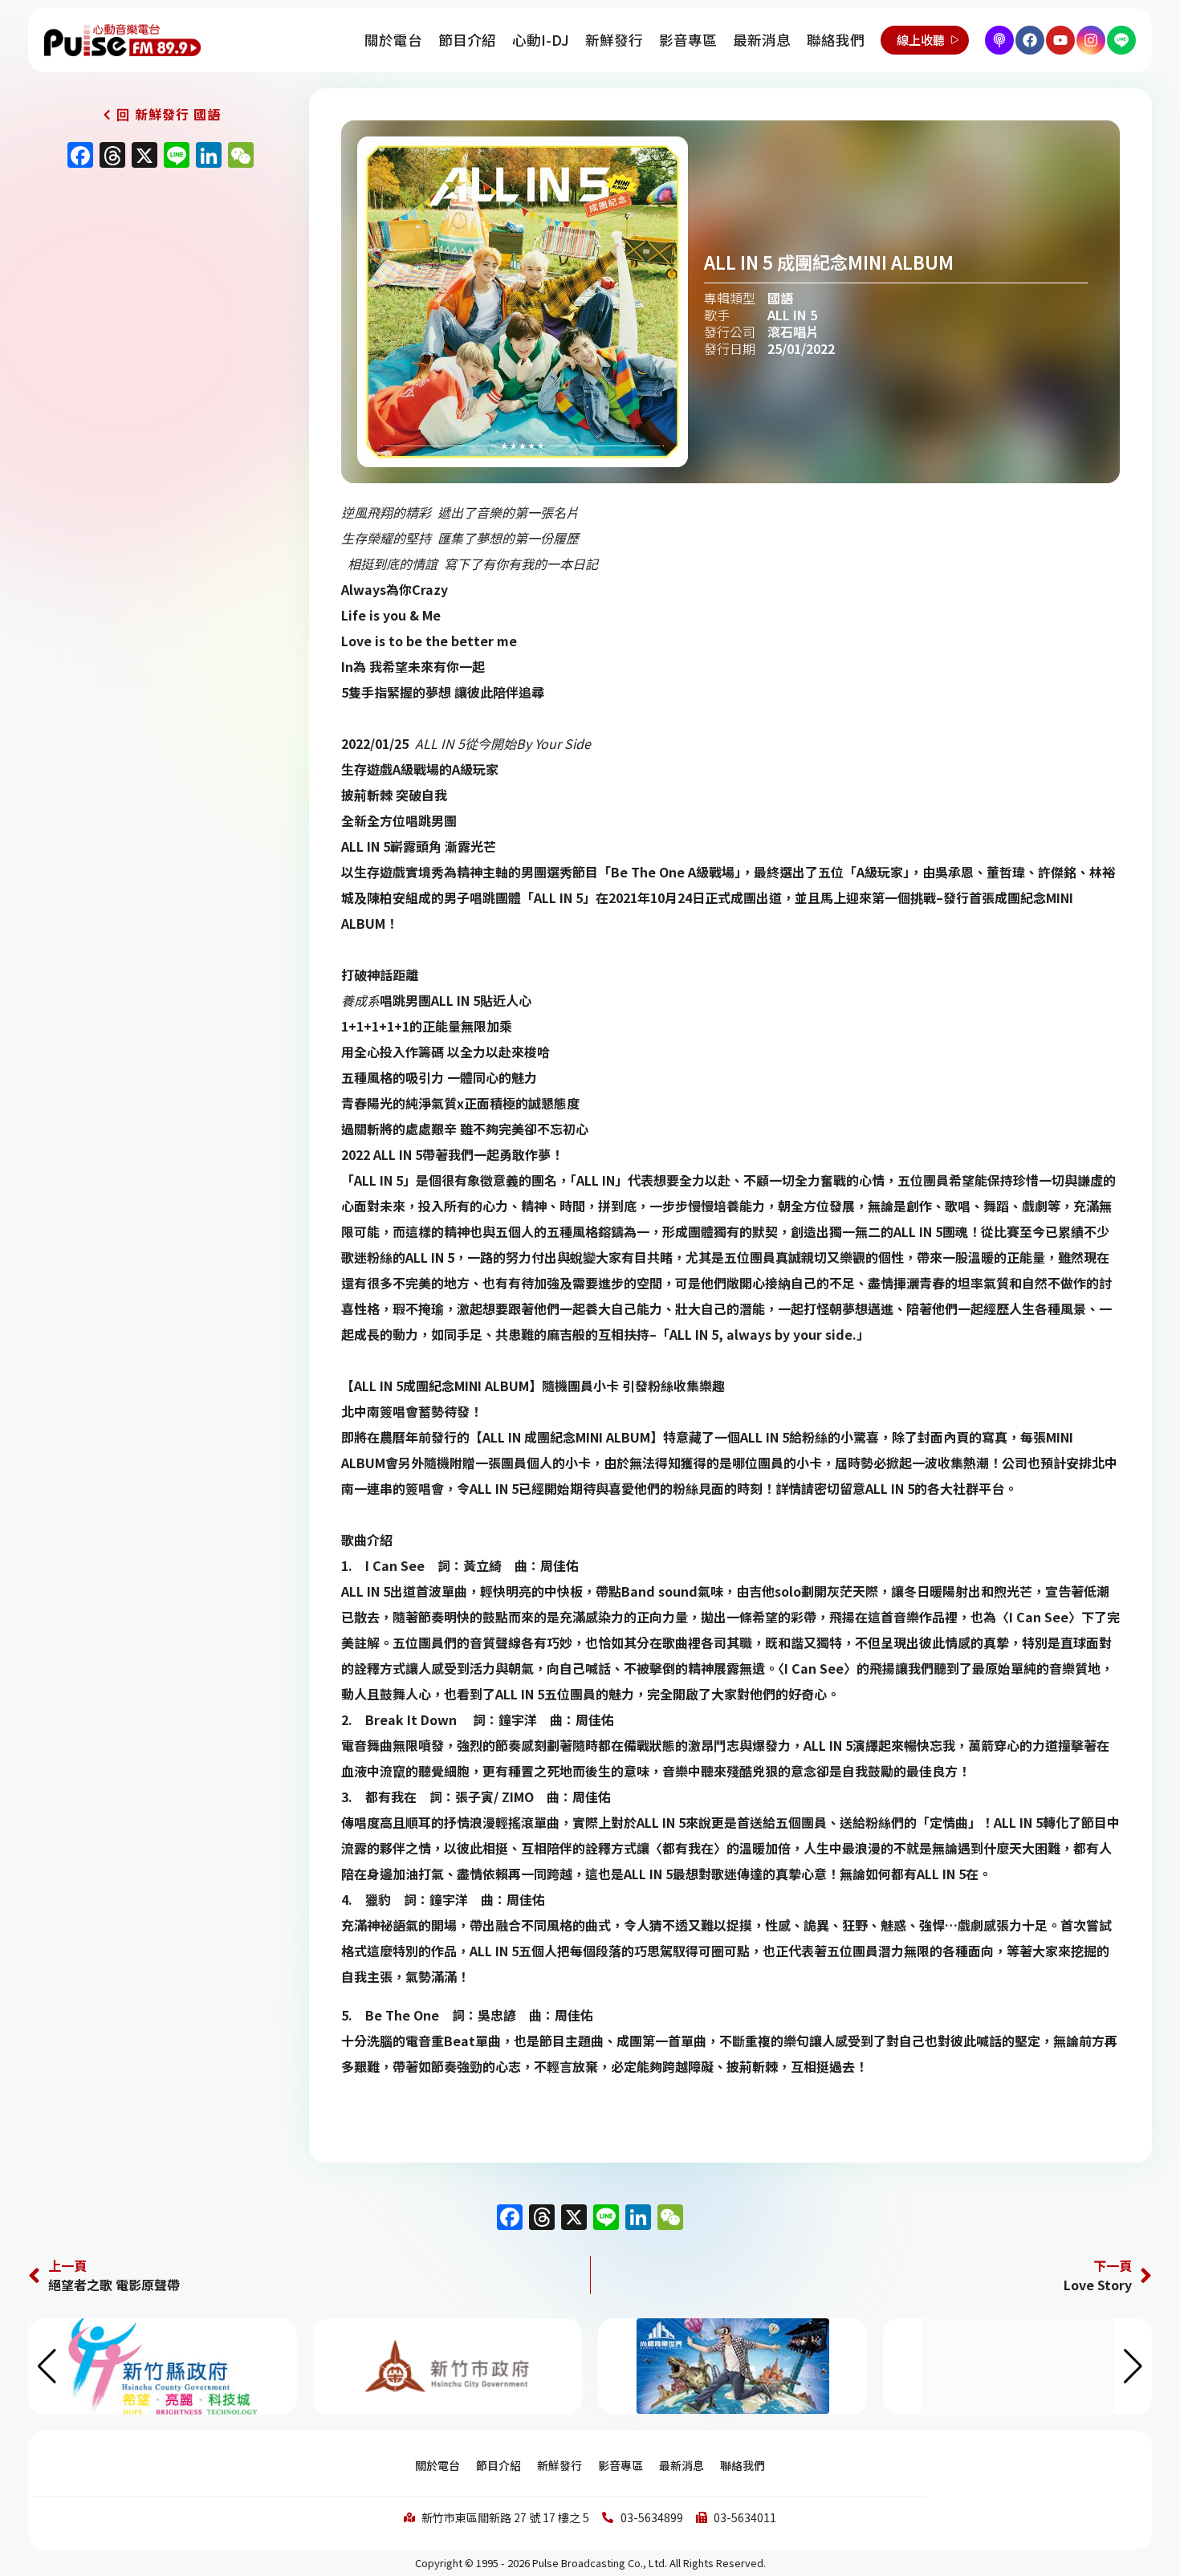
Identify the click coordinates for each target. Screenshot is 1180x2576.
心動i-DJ (541, 40)
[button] (1133, 2366)
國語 (780, 298)
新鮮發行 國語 (178, 114)
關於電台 (393, 40)
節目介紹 (467, 40)
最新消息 (762, 40)
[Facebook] (1030, 40)
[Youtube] (1060, 40)
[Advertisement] (157, 315)
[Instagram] (1091, 40)
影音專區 (688, 40)
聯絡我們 (836, 40)
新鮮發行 (614, 40)
